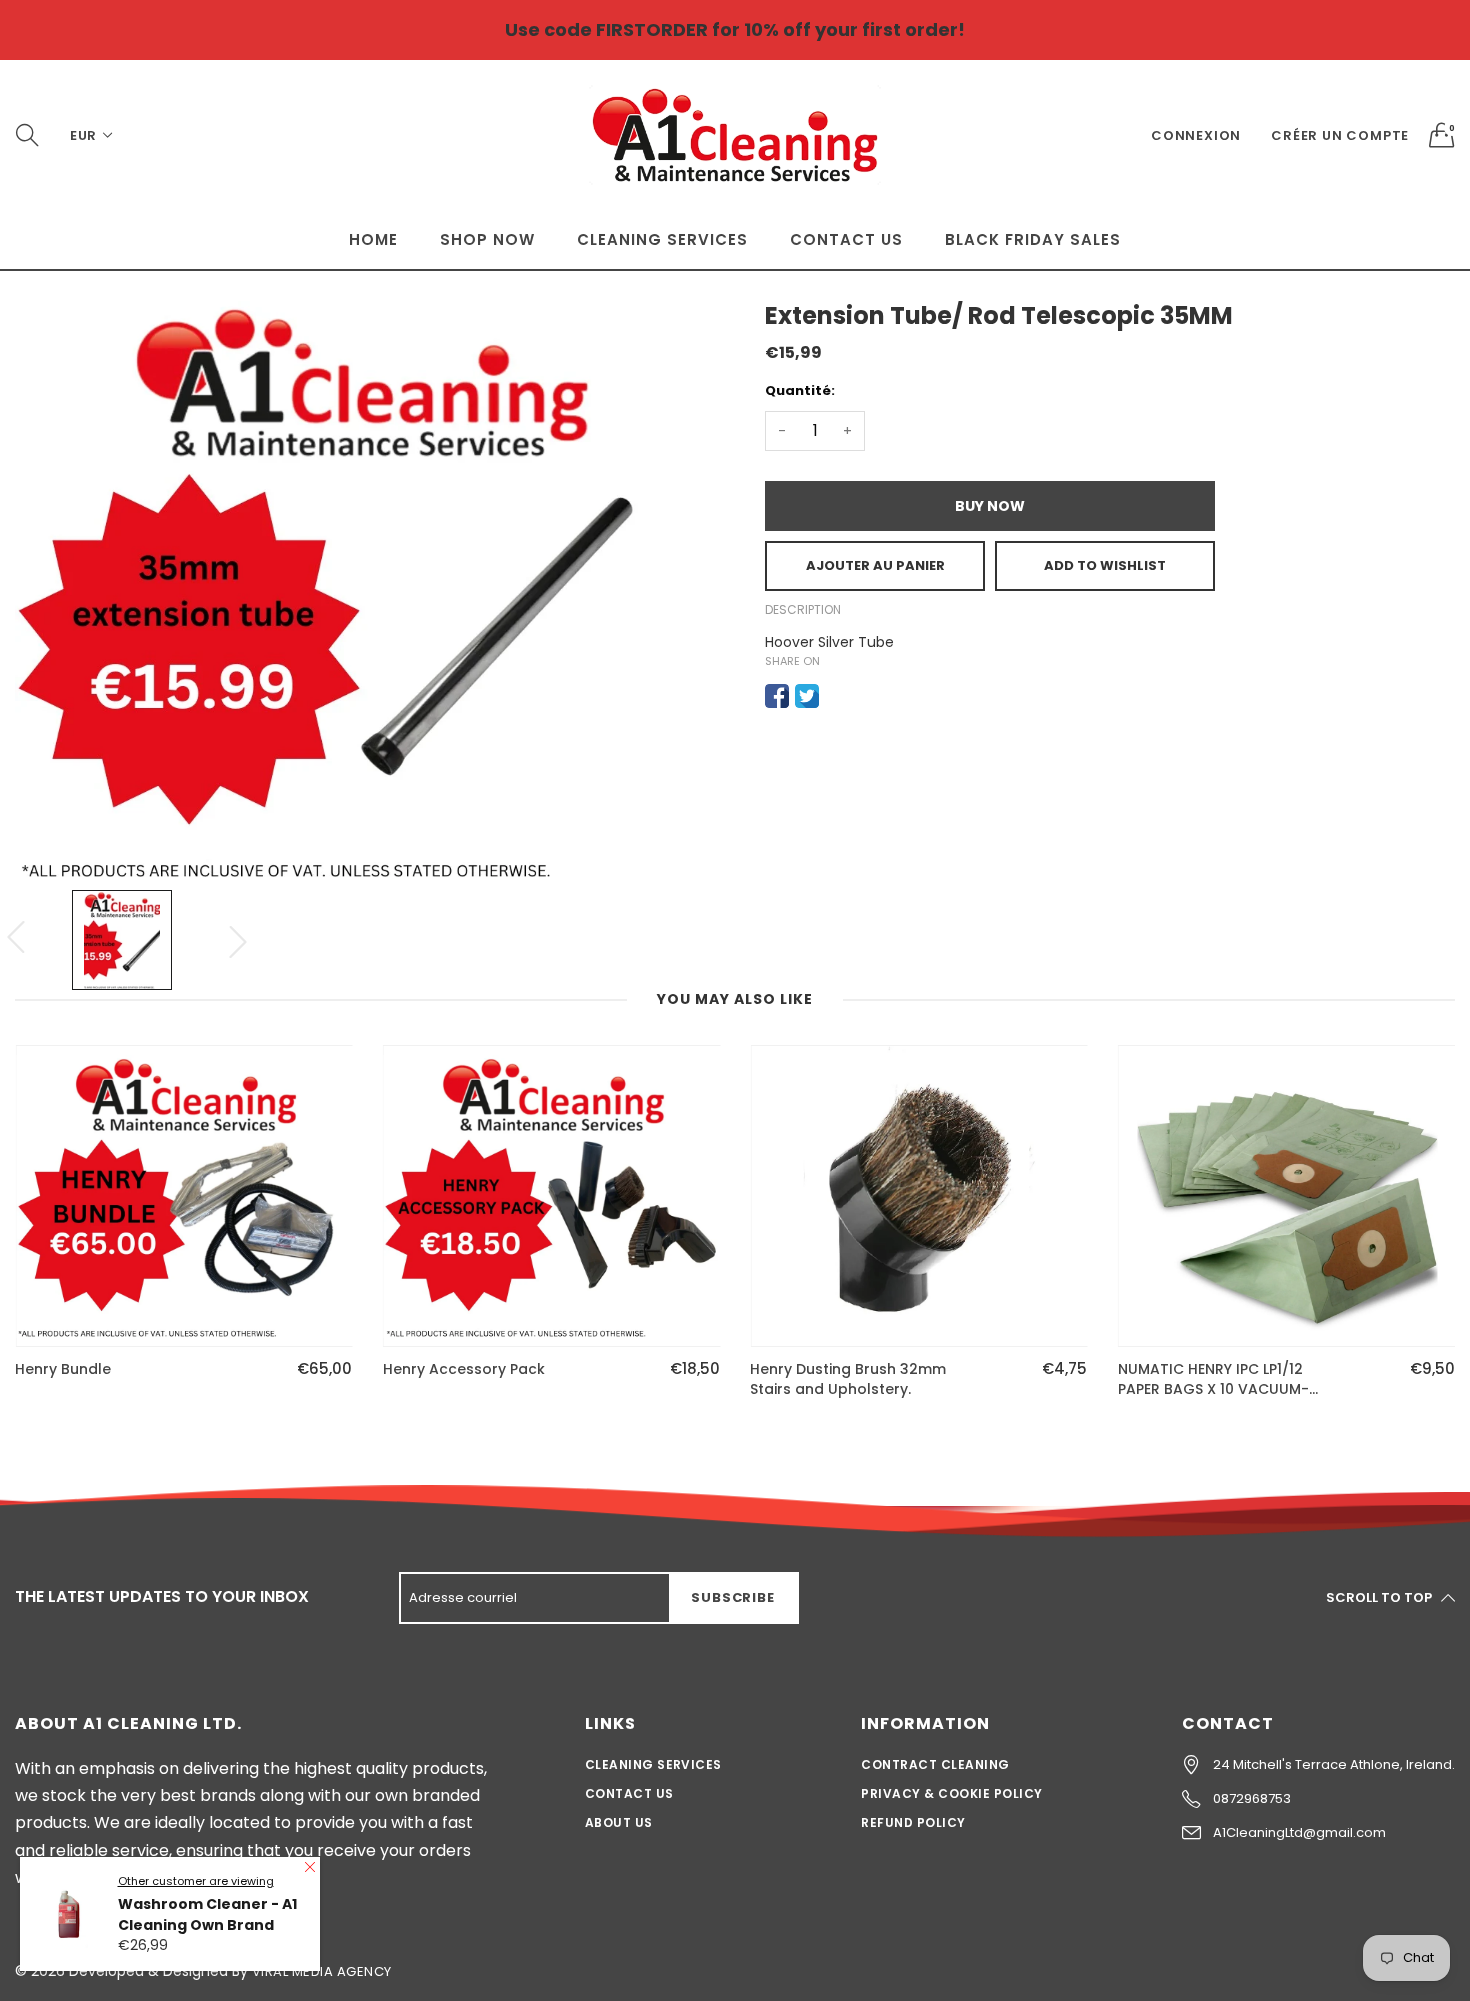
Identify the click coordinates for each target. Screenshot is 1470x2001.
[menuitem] (373, 239)
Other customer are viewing (196, 1881)
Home (373, 239)
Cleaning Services (662, 239)
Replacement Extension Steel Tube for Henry (1223, 1379)
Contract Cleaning (935, 1764)
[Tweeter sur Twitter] (807, 696)
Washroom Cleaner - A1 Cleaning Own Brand (207, 1914)
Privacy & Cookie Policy (951, 1793)
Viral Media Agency (322, 1971)
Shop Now (487, 239)
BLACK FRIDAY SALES (1033, 239)
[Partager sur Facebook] (777, 696)
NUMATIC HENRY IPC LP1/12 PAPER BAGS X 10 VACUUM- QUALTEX (845, 1379)
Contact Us (846, 239)
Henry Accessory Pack (96, 1369)
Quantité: (800, 390)
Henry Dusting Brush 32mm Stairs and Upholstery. (481, 1379)
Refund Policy (913, 1822)
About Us (619, 1822)
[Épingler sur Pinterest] (837, 696)
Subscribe (732, 1597)
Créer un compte (1340, 135)
